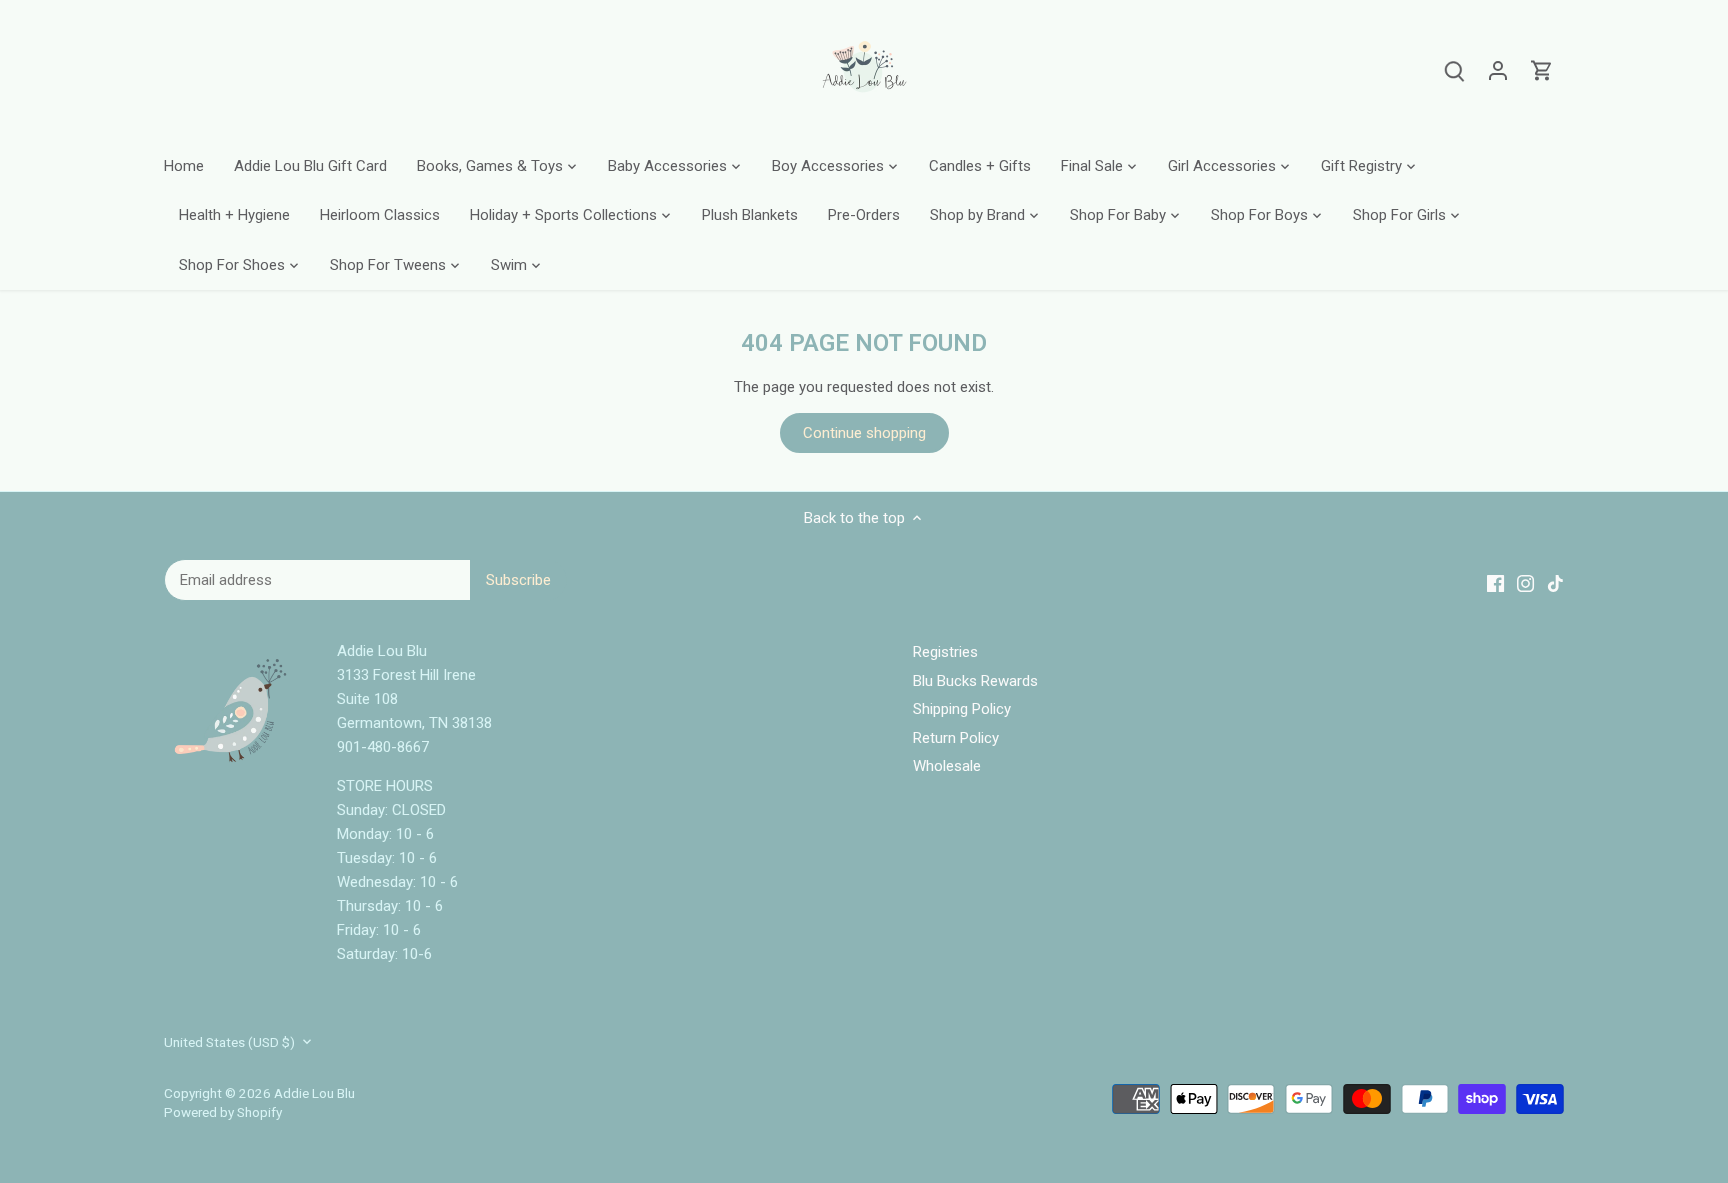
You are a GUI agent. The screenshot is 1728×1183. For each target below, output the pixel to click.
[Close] (1663, 920)
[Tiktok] (1473, 1085)
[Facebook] (1412, 1085)
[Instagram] (1442, 1085)
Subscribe (1594, 1024)
